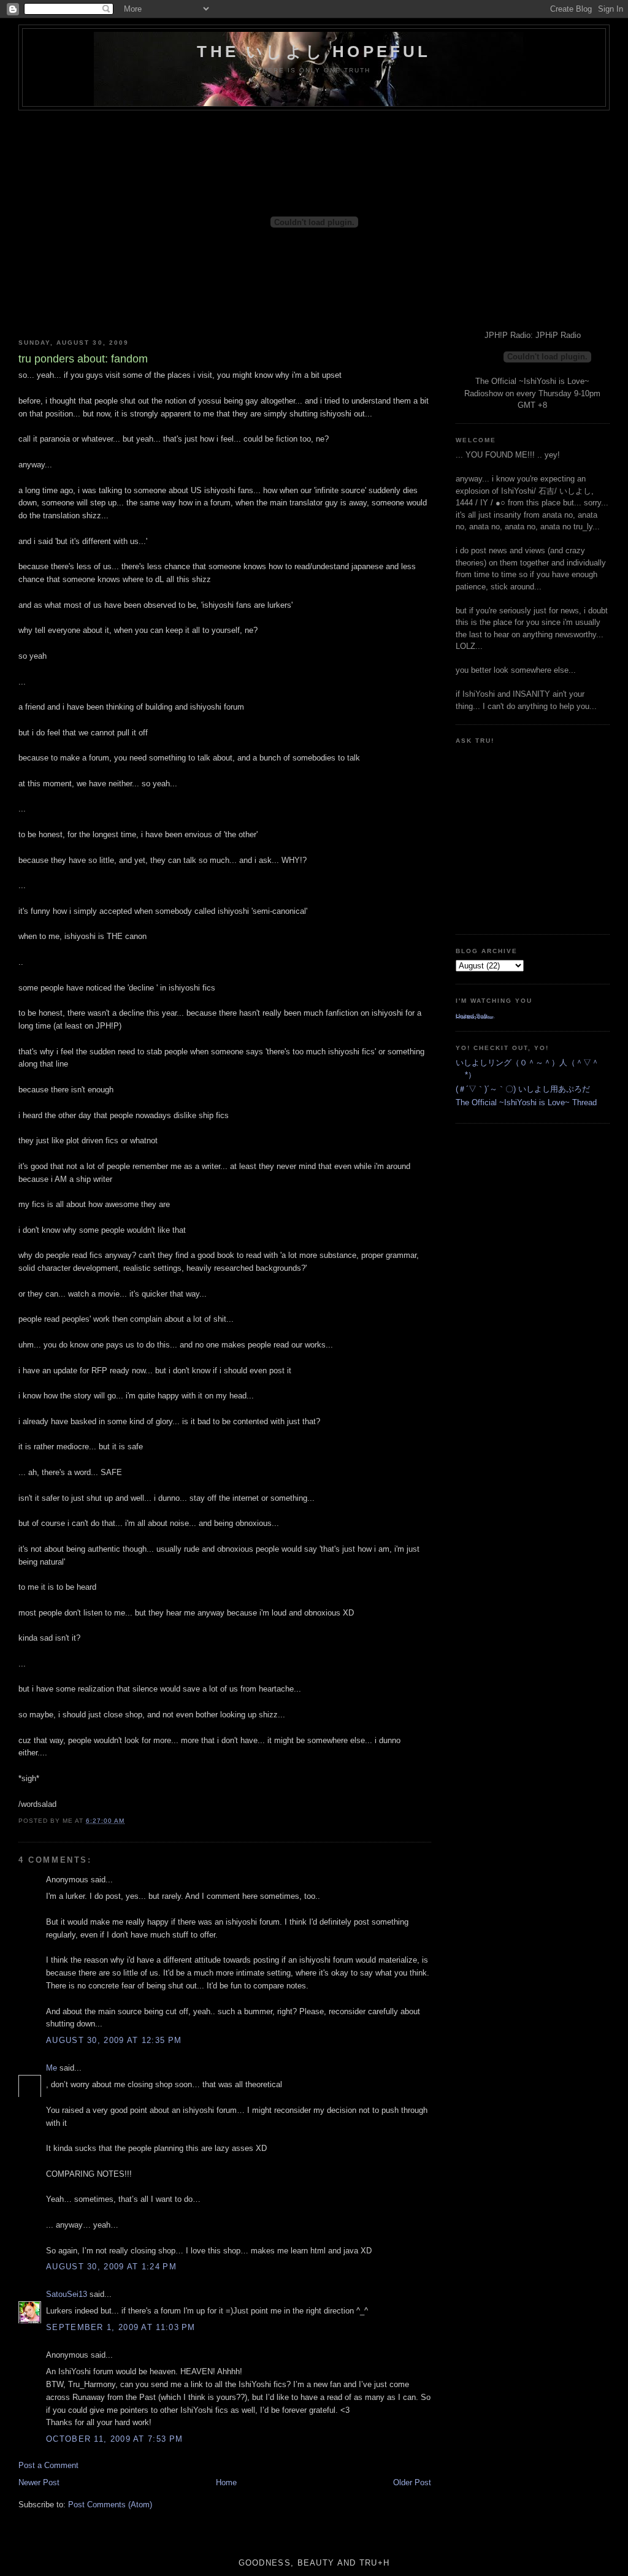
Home (226, 2482)
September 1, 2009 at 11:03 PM (121, 2327)
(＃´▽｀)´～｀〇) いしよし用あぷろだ (523, 1089)
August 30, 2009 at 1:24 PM (111, 2267)
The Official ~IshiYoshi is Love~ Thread (526, 1102)
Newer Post (39, 2482)
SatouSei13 (67, 2294)
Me (52, 2068)
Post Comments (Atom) (110, 2505)
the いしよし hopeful (314, 52)
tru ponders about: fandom (83, 359)
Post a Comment (48, 2465)
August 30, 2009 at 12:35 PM (114, 2040)
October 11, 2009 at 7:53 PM (114, 2439)
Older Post (412, 2482)
